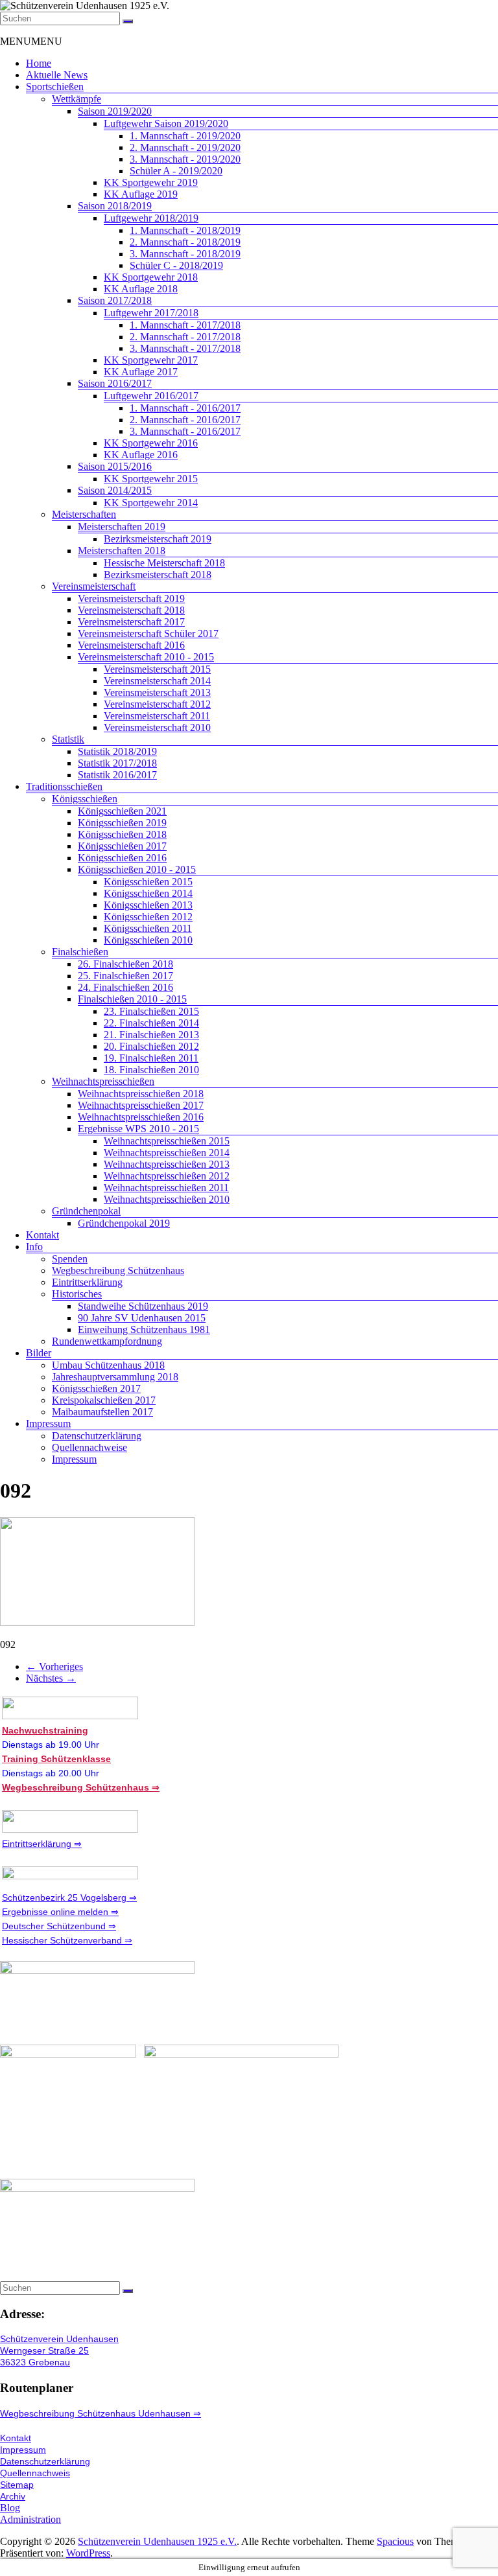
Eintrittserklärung (87, 1282)
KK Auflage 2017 (141, 372)
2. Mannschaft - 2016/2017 (185, 420)
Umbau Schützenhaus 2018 (108, 1365)
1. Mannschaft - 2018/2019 (185, 230)
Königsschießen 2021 (122, 811)
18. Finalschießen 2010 (151, 1070)
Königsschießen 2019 (122, 823)
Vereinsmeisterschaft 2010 (157, 727)
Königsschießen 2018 (122, 834)
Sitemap (17, 2485)
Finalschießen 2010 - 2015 (132, 999)
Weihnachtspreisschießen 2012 (167, 1176)
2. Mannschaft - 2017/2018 (185, 337)
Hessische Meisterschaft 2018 (164, 563)
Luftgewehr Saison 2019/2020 (166, 123)
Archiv (13, 2496)
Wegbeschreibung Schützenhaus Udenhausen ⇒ (101, 2413)
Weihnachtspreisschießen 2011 (166, 1188)
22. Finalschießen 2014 (151, 1023)
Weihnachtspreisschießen (103, 1081)
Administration (30, 2519)
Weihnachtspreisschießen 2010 (167, 1199)
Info (34, 1247)
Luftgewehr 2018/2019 (151, 218)
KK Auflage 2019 (141, 194)
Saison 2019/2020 (115, 111)
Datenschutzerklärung (97, 1436)
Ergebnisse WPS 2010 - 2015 (138, 1129)
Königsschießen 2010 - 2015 (137, 869)
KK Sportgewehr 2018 (151, 277)
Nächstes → (51, 1678)
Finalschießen (80, 952)
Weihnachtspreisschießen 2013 (167, 1164)
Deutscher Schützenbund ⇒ (59, 1926)
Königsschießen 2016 (122, 858)
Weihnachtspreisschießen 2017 (141, 1105)
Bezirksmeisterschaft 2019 (158, 539)
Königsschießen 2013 (148, 905)
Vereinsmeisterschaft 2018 (131, 610)
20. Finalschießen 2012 (151, 1046)
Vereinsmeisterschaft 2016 (131, 645)
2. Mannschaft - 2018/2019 (185, 242)
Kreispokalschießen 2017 (104, 1400)
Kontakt (42, 1235)
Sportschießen (55, 87)
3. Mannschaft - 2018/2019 (185, 254)
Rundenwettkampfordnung (107, 1341)
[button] (31, 41)
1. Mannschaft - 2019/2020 (185, 136)
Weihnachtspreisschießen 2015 (167, 1141)
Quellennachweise (89, 1447)
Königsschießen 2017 (122, 846)
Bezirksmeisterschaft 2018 (158, 574)
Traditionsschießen (64, 786)
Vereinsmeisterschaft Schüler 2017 (148, 633)
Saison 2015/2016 (115, 466)
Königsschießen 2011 (148, 928)
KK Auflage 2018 (141, 289)
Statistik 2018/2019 (117, 751)
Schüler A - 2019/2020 (176, 171)
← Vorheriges (54, 1666)
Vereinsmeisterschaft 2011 (157, 716)
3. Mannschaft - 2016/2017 (185, 431)
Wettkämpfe (77, 99)
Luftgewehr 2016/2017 (151, 396)
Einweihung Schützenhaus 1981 (144, 1329)
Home (39, 63)
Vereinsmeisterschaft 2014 (157, 681)
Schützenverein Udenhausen (59, 2339)
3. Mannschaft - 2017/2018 (185, 348)
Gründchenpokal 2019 (124, 1223)
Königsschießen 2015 (148, 882)
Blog (10, 2508)
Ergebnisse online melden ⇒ (60, 1912)
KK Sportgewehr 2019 (151, 182)
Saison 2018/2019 (115, 206)
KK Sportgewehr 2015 (151, 479)
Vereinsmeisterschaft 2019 (131, 598)
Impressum (48, 1423)
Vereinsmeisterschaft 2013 (157, 692)
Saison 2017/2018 (115, 300)
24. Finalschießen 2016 (125, 987)
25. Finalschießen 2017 (125, 976)
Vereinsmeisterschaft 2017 (131, 622)
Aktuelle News (57, 75)
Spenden (70, 1259)
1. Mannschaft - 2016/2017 (185, 408)
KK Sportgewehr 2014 (151, 503)
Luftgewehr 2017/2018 (151, 313)
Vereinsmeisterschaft (94, 586)
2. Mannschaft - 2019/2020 (185, 147)
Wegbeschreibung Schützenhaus (118, 1271)
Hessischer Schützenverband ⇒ (67, 1940)
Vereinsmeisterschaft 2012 (157, 704)
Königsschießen (85, 799)
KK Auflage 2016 (141, 455)
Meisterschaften (84, 514)
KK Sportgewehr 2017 (151, 360)
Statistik (68, 739)
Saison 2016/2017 (115, 383)
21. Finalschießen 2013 (151, 1035)
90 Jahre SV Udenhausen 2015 (142, 1318)
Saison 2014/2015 (115, 490)
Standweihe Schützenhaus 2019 (143, 1306)
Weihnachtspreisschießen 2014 (167, 1153)
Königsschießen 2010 (148, 940)
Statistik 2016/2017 (117, 775)
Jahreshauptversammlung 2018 (115, 1377)
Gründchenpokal (86, 1211)
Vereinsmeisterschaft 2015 (157, 669)
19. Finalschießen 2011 (151, 1058)
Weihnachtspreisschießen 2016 (141, 1117)
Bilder (39, 1353)
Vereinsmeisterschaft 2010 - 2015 (146, 657)
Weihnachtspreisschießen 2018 (141, 1094)
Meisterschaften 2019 (122, 527)
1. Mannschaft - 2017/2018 (185, 325)
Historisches (77, 1294)
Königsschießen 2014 (148, 893)
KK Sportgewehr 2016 (151, 443)
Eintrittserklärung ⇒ (42, 1844)
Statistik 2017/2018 (117, 763)
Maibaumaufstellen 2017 (102, 1412)
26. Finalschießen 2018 (125, 964)
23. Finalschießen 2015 (151, 1011)
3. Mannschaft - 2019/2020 (185, 159)
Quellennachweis (35, 2473)
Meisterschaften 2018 (122, 551)
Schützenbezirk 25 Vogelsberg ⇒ (69, 1897)
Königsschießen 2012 (148, 917)
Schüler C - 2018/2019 (176, 265)
